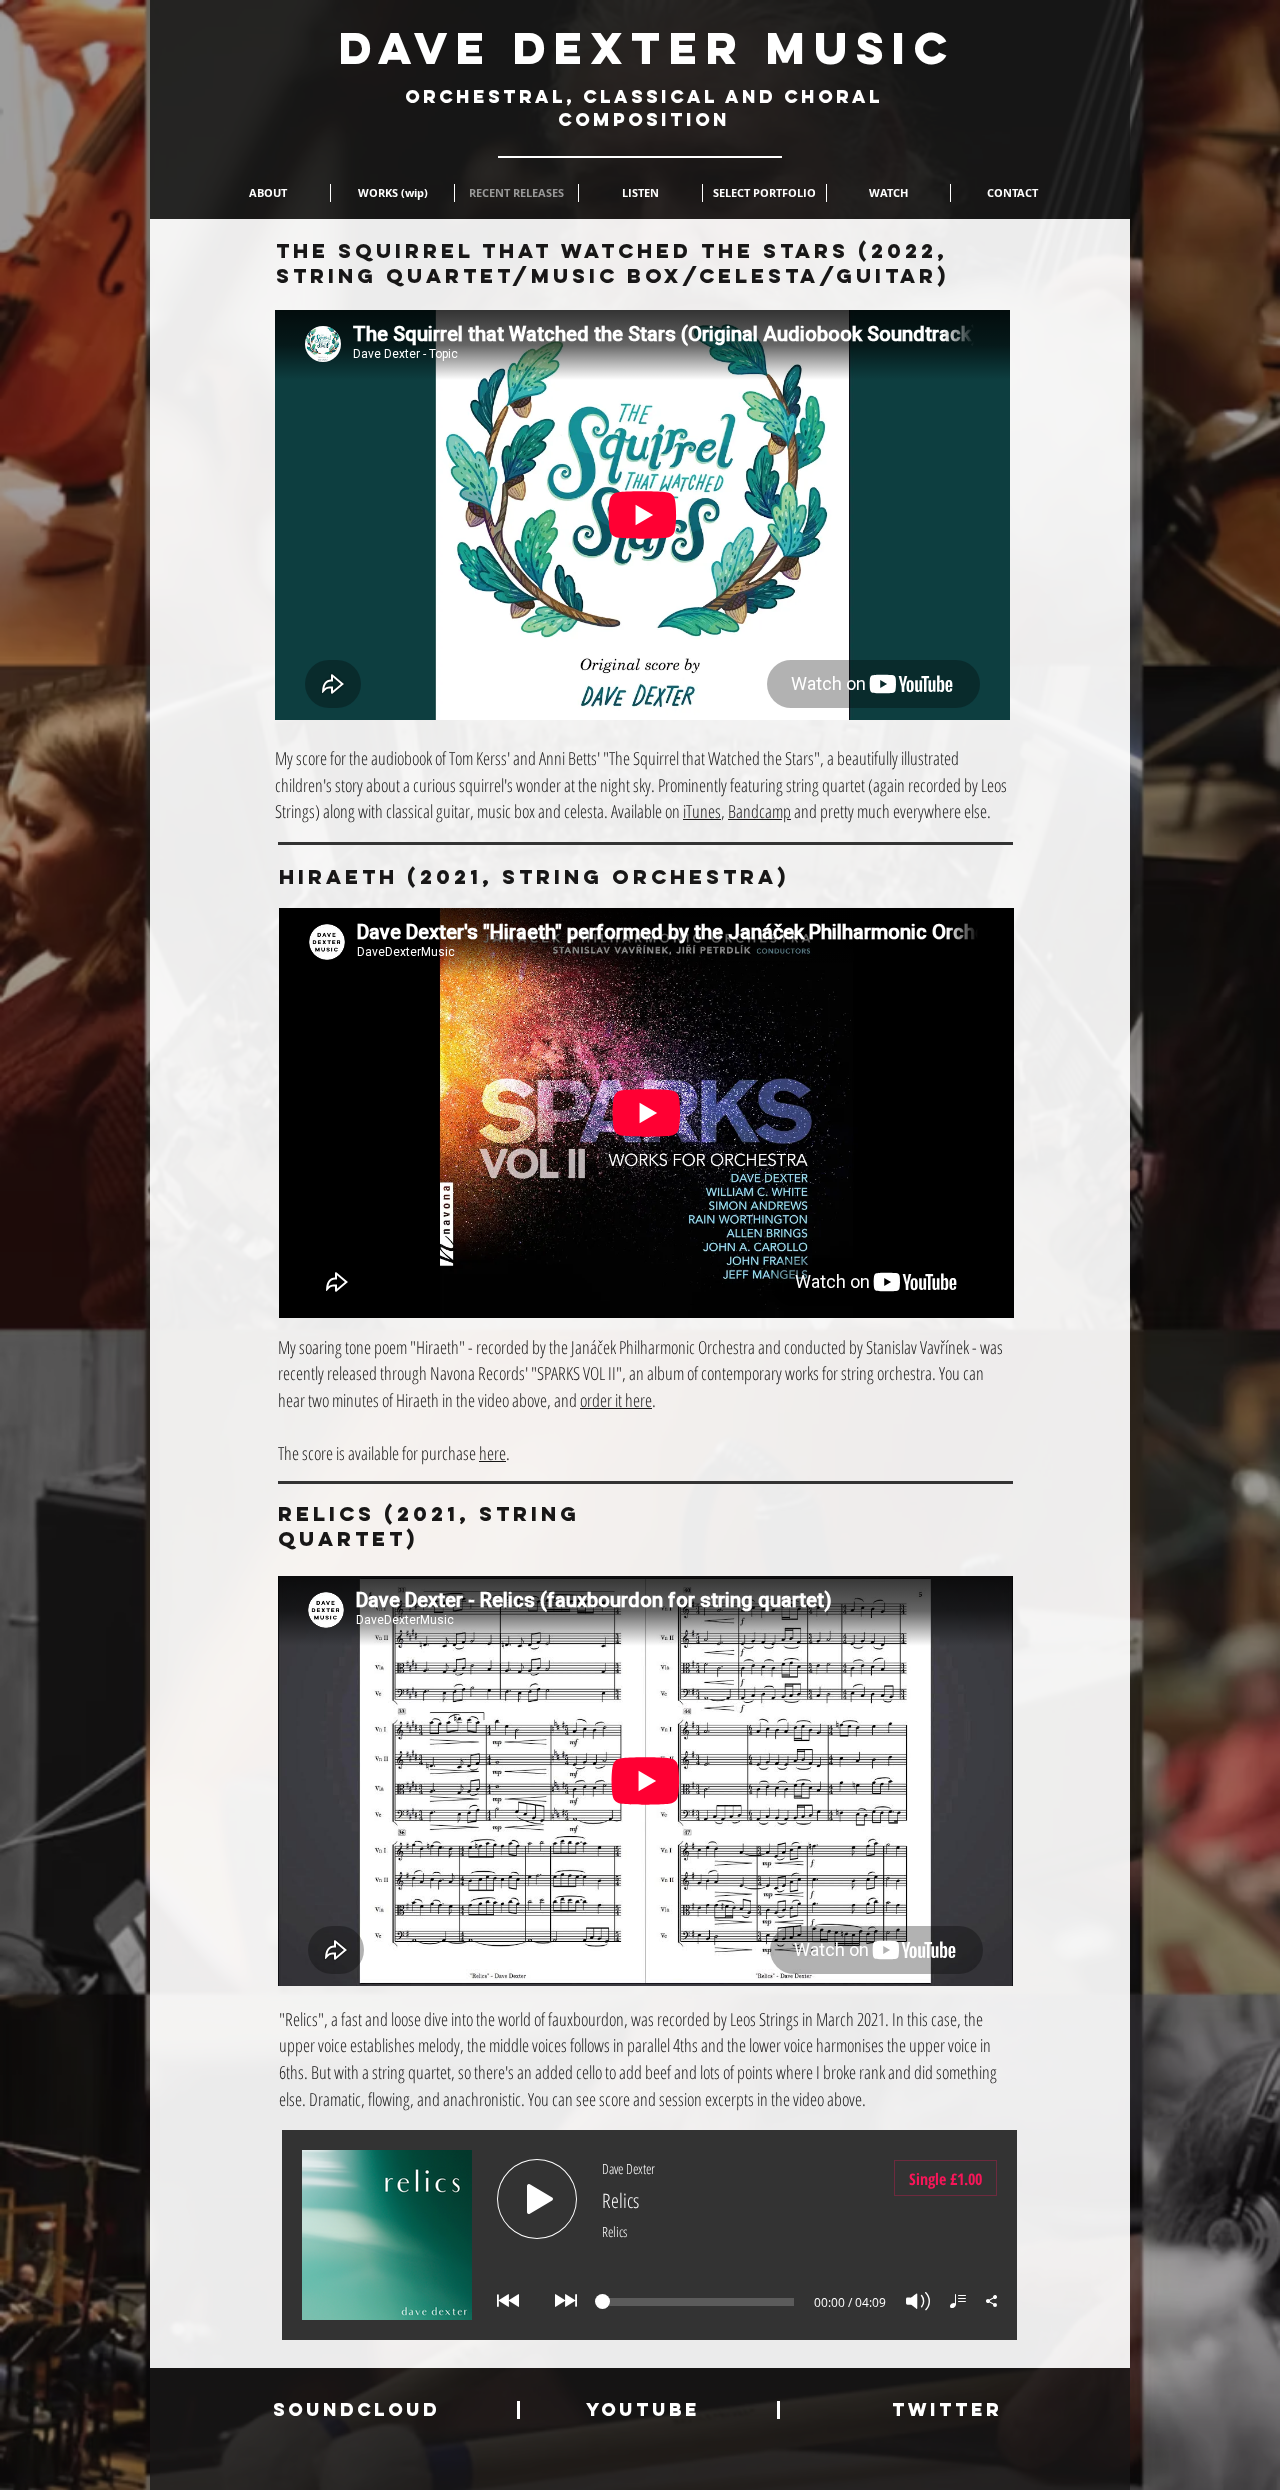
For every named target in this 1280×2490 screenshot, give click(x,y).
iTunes (702, 811)
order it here (616, 1400)
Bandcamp (759, 811)
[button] (392, 193)
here (492, 1453)
